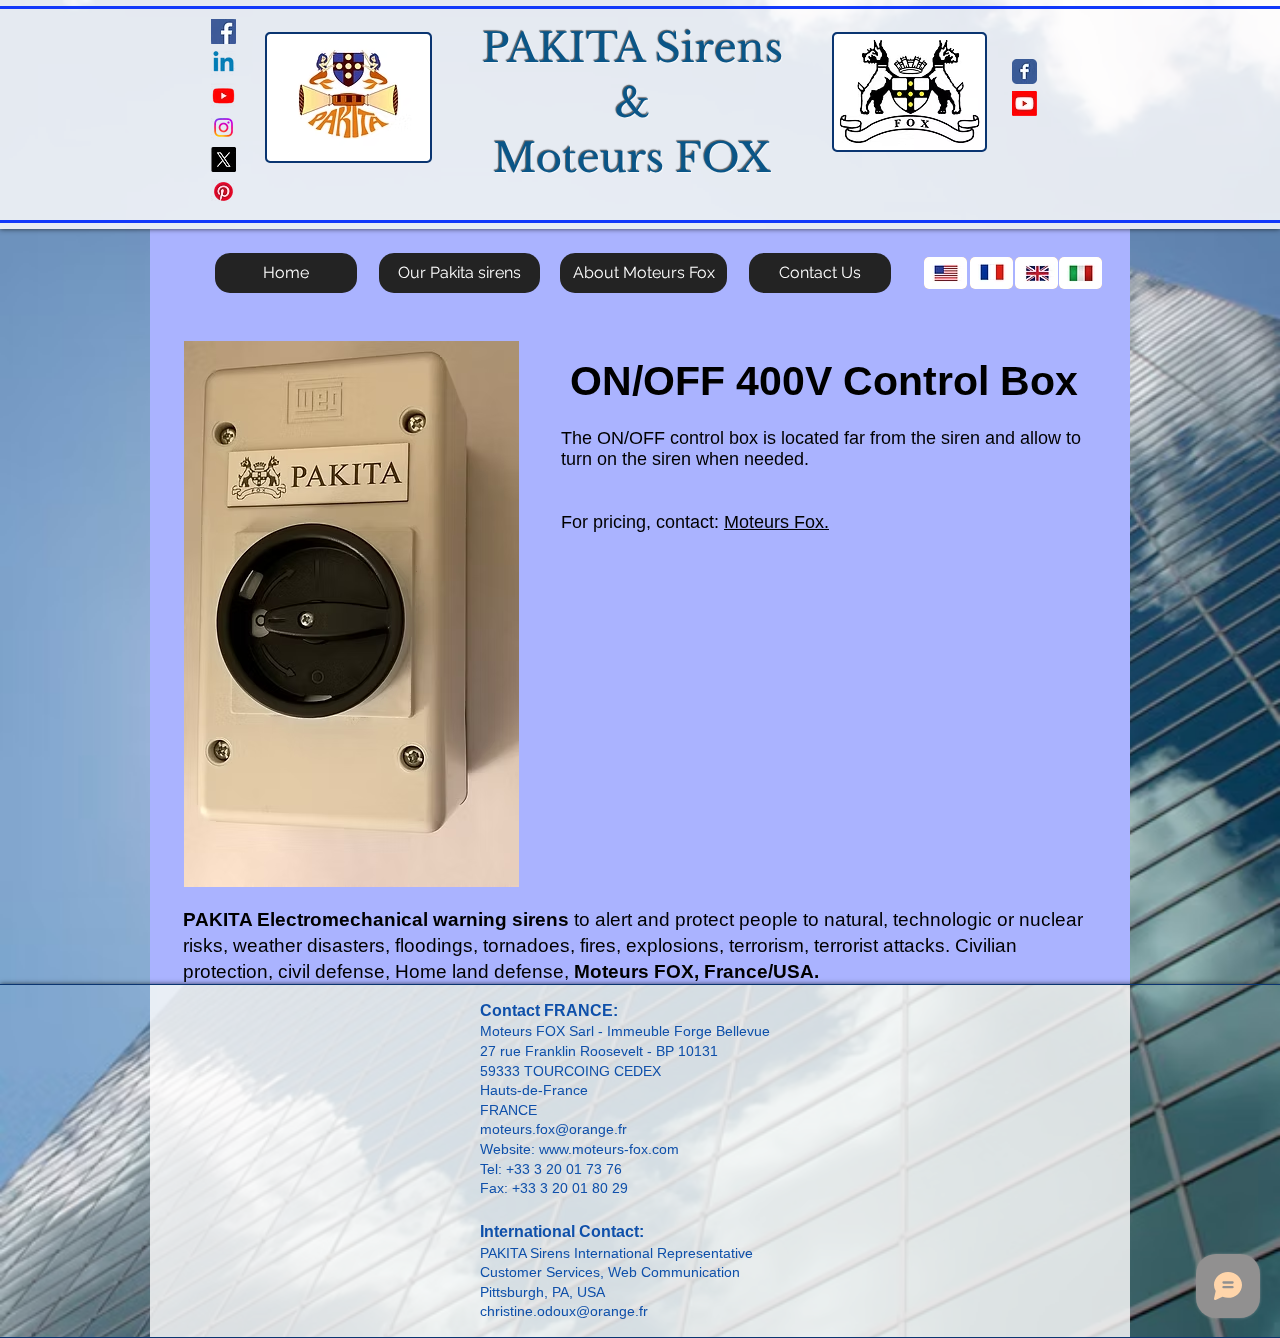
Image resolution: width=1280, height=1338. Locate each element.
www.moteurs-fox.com (609, 1149)
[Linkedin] (223, 63)
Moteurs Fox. (776, 522)
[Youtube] (223, 95)
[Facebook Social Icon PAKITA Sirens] (223, 31)
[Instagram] (223, 127)
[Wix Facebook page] (1024, 71)
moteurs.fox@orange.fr (553, 1129)
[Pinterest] (223, 191)
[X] (223, 159)
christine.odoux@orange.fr (564, 1311)
